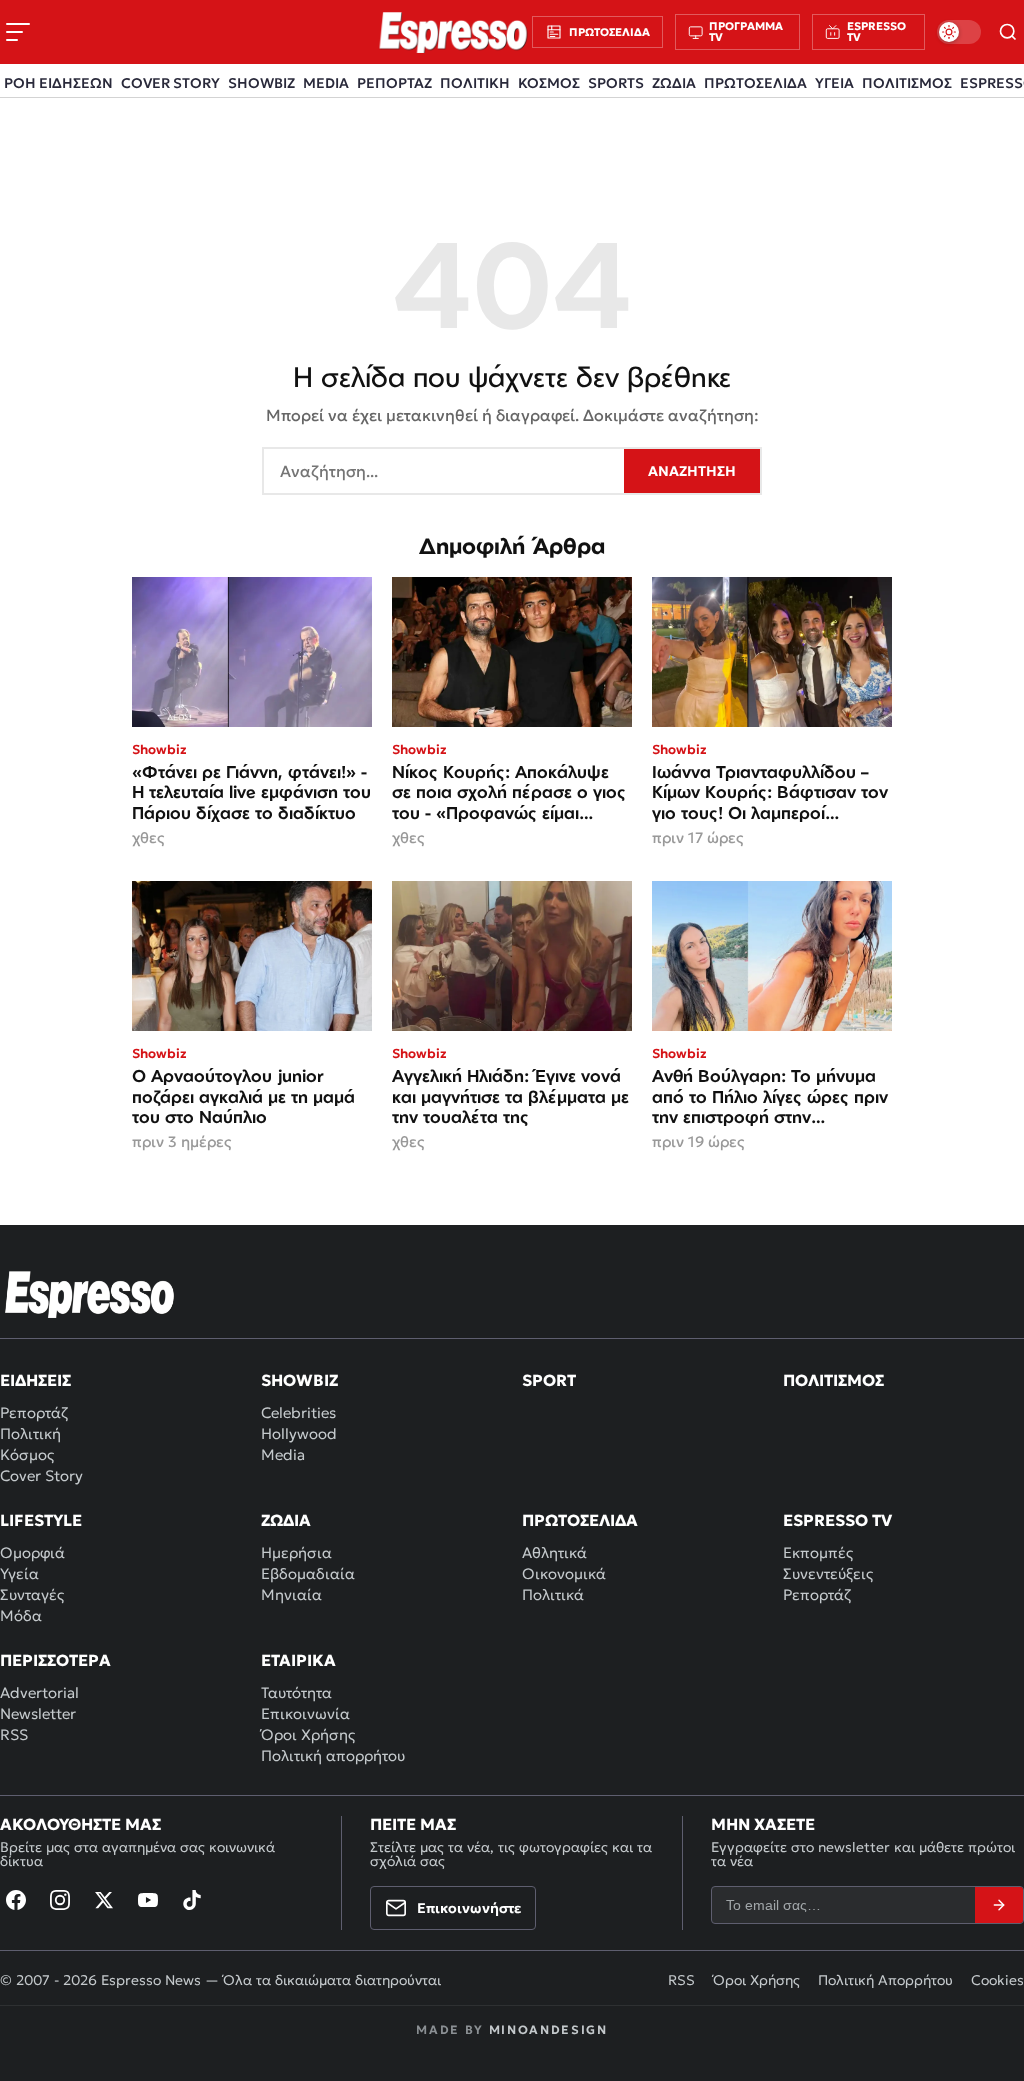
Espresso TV (837, 1520)
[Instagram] (60, 1900)
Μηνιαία (291, 1594)
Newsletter (38, 1713)
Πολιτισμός (833, 1380)
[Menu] (18, 32)
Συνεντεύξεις (828, 1573)
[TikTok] (192, 1900)
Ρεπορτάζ (34, 1412)
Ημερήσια (296, 1552)
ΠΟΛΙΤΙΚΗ (475, 83)
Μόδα (21, 1615)
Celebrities (298, 1412)
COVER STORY (170, 83)
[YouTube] (148, 1900)
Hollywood (299, 1433)
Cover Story (41, 1475)
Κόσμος (27, 1454)
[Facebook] (16, 1900)
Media (283, 1454)
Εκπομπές (818, 1552)
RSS (14, 1734)
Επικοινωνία (305, 1713)
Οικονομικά (564, 1573)
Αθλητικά (554, 1552)
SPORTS (616, 83)
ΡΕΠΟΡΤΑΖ (394, 83)
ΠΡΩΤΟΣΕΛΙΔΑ (755, 83)
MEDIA (326, 83)
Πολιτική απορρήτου (333, 1755)
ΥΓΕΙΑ (834, 83)
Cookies (997, 1980)
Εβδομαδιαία (308, 1573)
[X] (104, 1900)
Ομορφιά (32, 1552)
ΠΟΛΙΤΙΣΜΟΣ (907, 83)
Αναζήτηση (692, 471)
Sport (549, 1380)
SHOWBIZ (261, 83)
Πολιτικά (553, 1594)
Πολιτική (30, 1433)
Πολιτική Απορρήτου (885, 1980)
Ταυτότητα (296, 1692)
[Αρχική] (90, 1294)
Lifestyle (41, 1520)
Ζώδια (286, 1520)
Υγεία (19, 1573)
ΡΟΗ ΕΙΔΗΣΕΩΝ (58, 83)
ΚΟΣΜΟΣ (549, 83)
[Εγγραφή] (999, 1905)
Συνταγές (32, 1594)
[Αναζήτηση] (1008, 32)
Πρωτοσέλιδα (580, 1520)
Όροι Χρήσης (308, 1734)
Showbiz (299, 1380)
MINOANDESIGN (548, 2029)
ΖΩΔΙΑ (674, 83)
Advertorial (39, 1692)
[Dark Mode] (959, 32)
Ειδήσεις (35, 1380)
